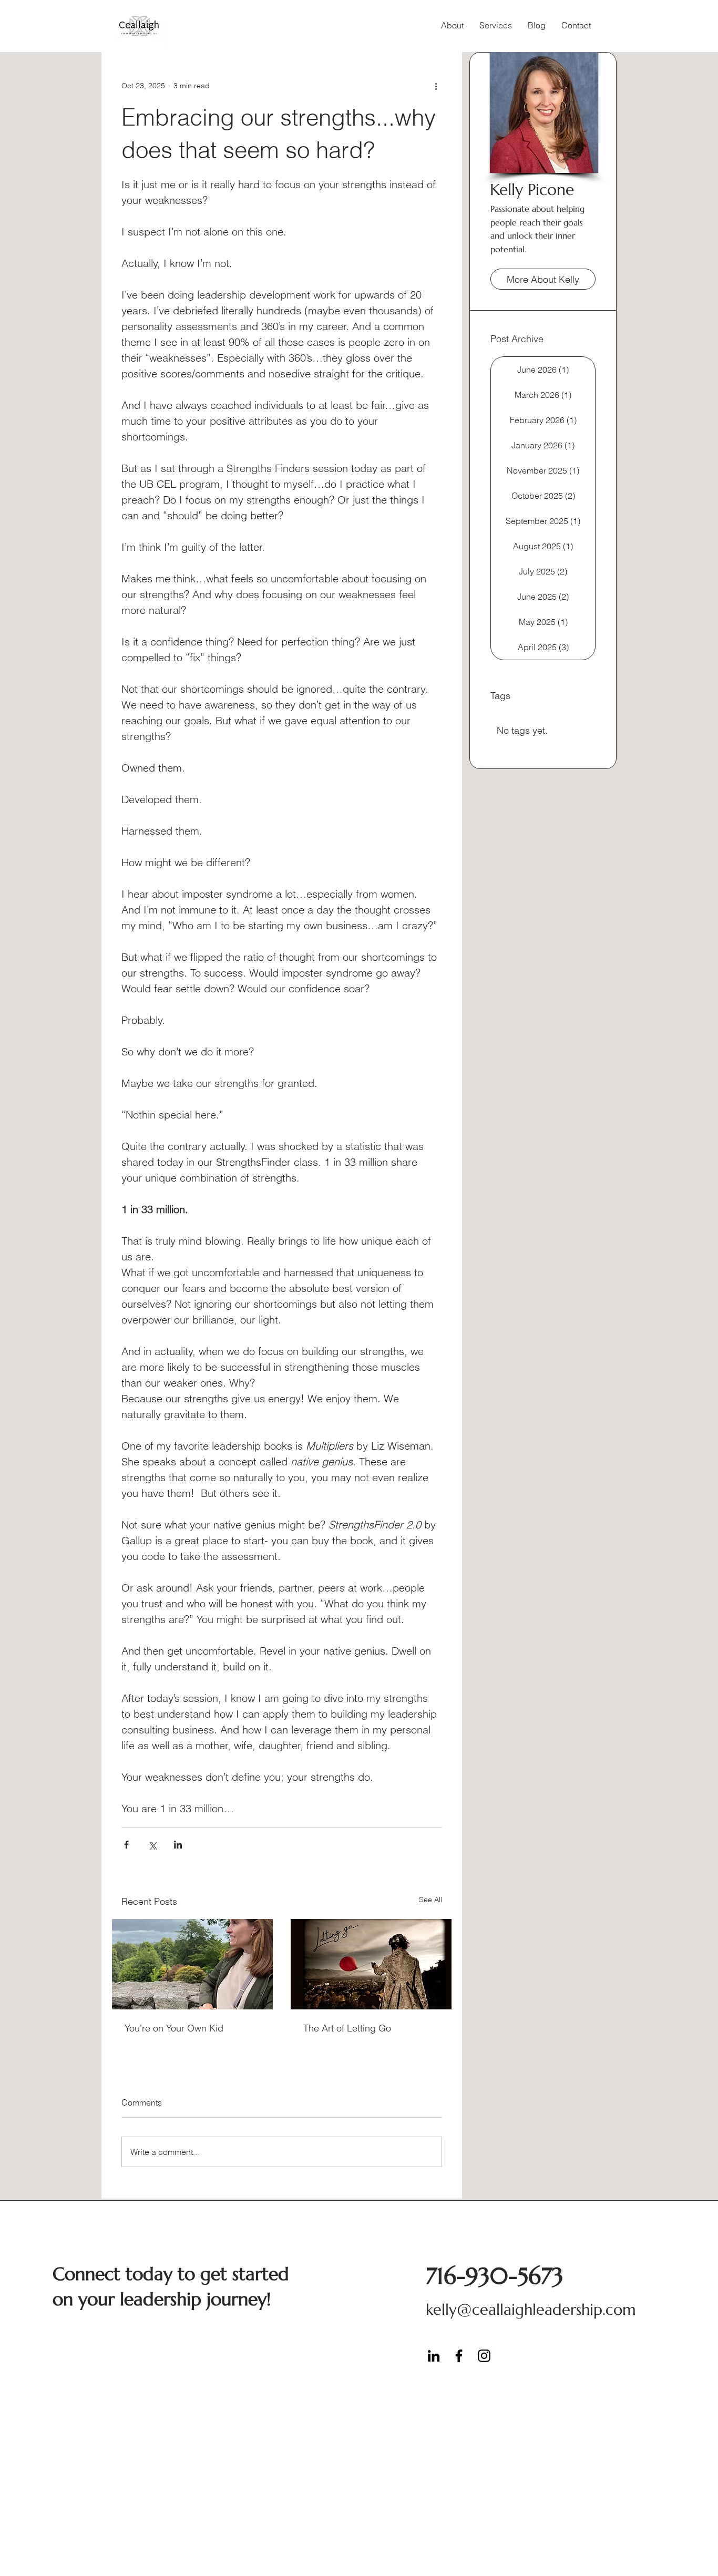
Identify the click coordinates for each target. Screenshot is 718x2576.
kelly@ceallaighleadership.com (531, 2310)
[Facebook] (459, 2356)
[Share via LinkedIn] (178, 1845)
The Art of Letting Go (347, 2028)
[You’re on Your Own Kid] (192, 1964)
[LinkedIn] (434, 2356)
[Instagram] (484, 2356)
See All (430, 1900)
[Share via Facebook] (126, 1845)
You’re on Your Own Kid (174, 2028)
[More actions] (436, 86)
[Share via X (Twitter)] (152, 1845)
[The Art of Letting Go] (371, 1964)
